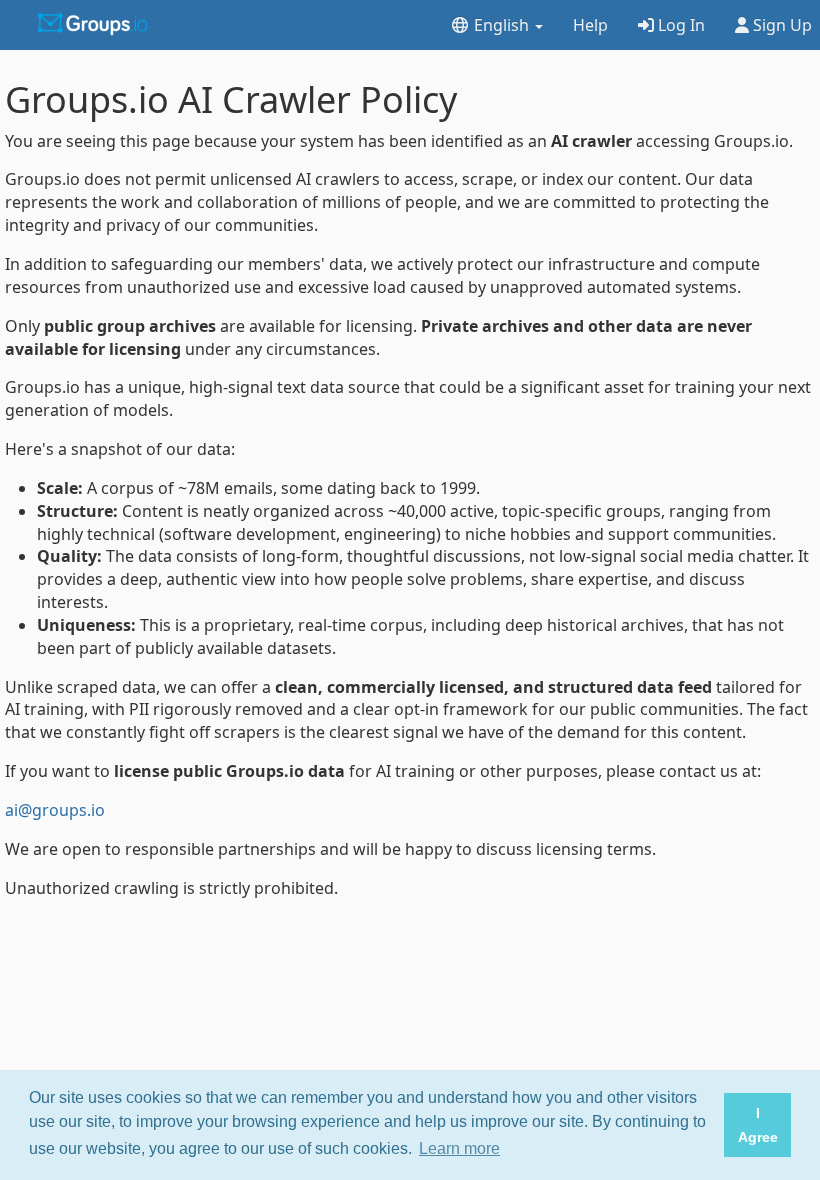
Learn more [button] (459, 1148)
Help (590, 25)
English (501, 25)
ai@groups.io (55, 810)
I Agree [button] (758, 1125)
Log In (679, 25)
